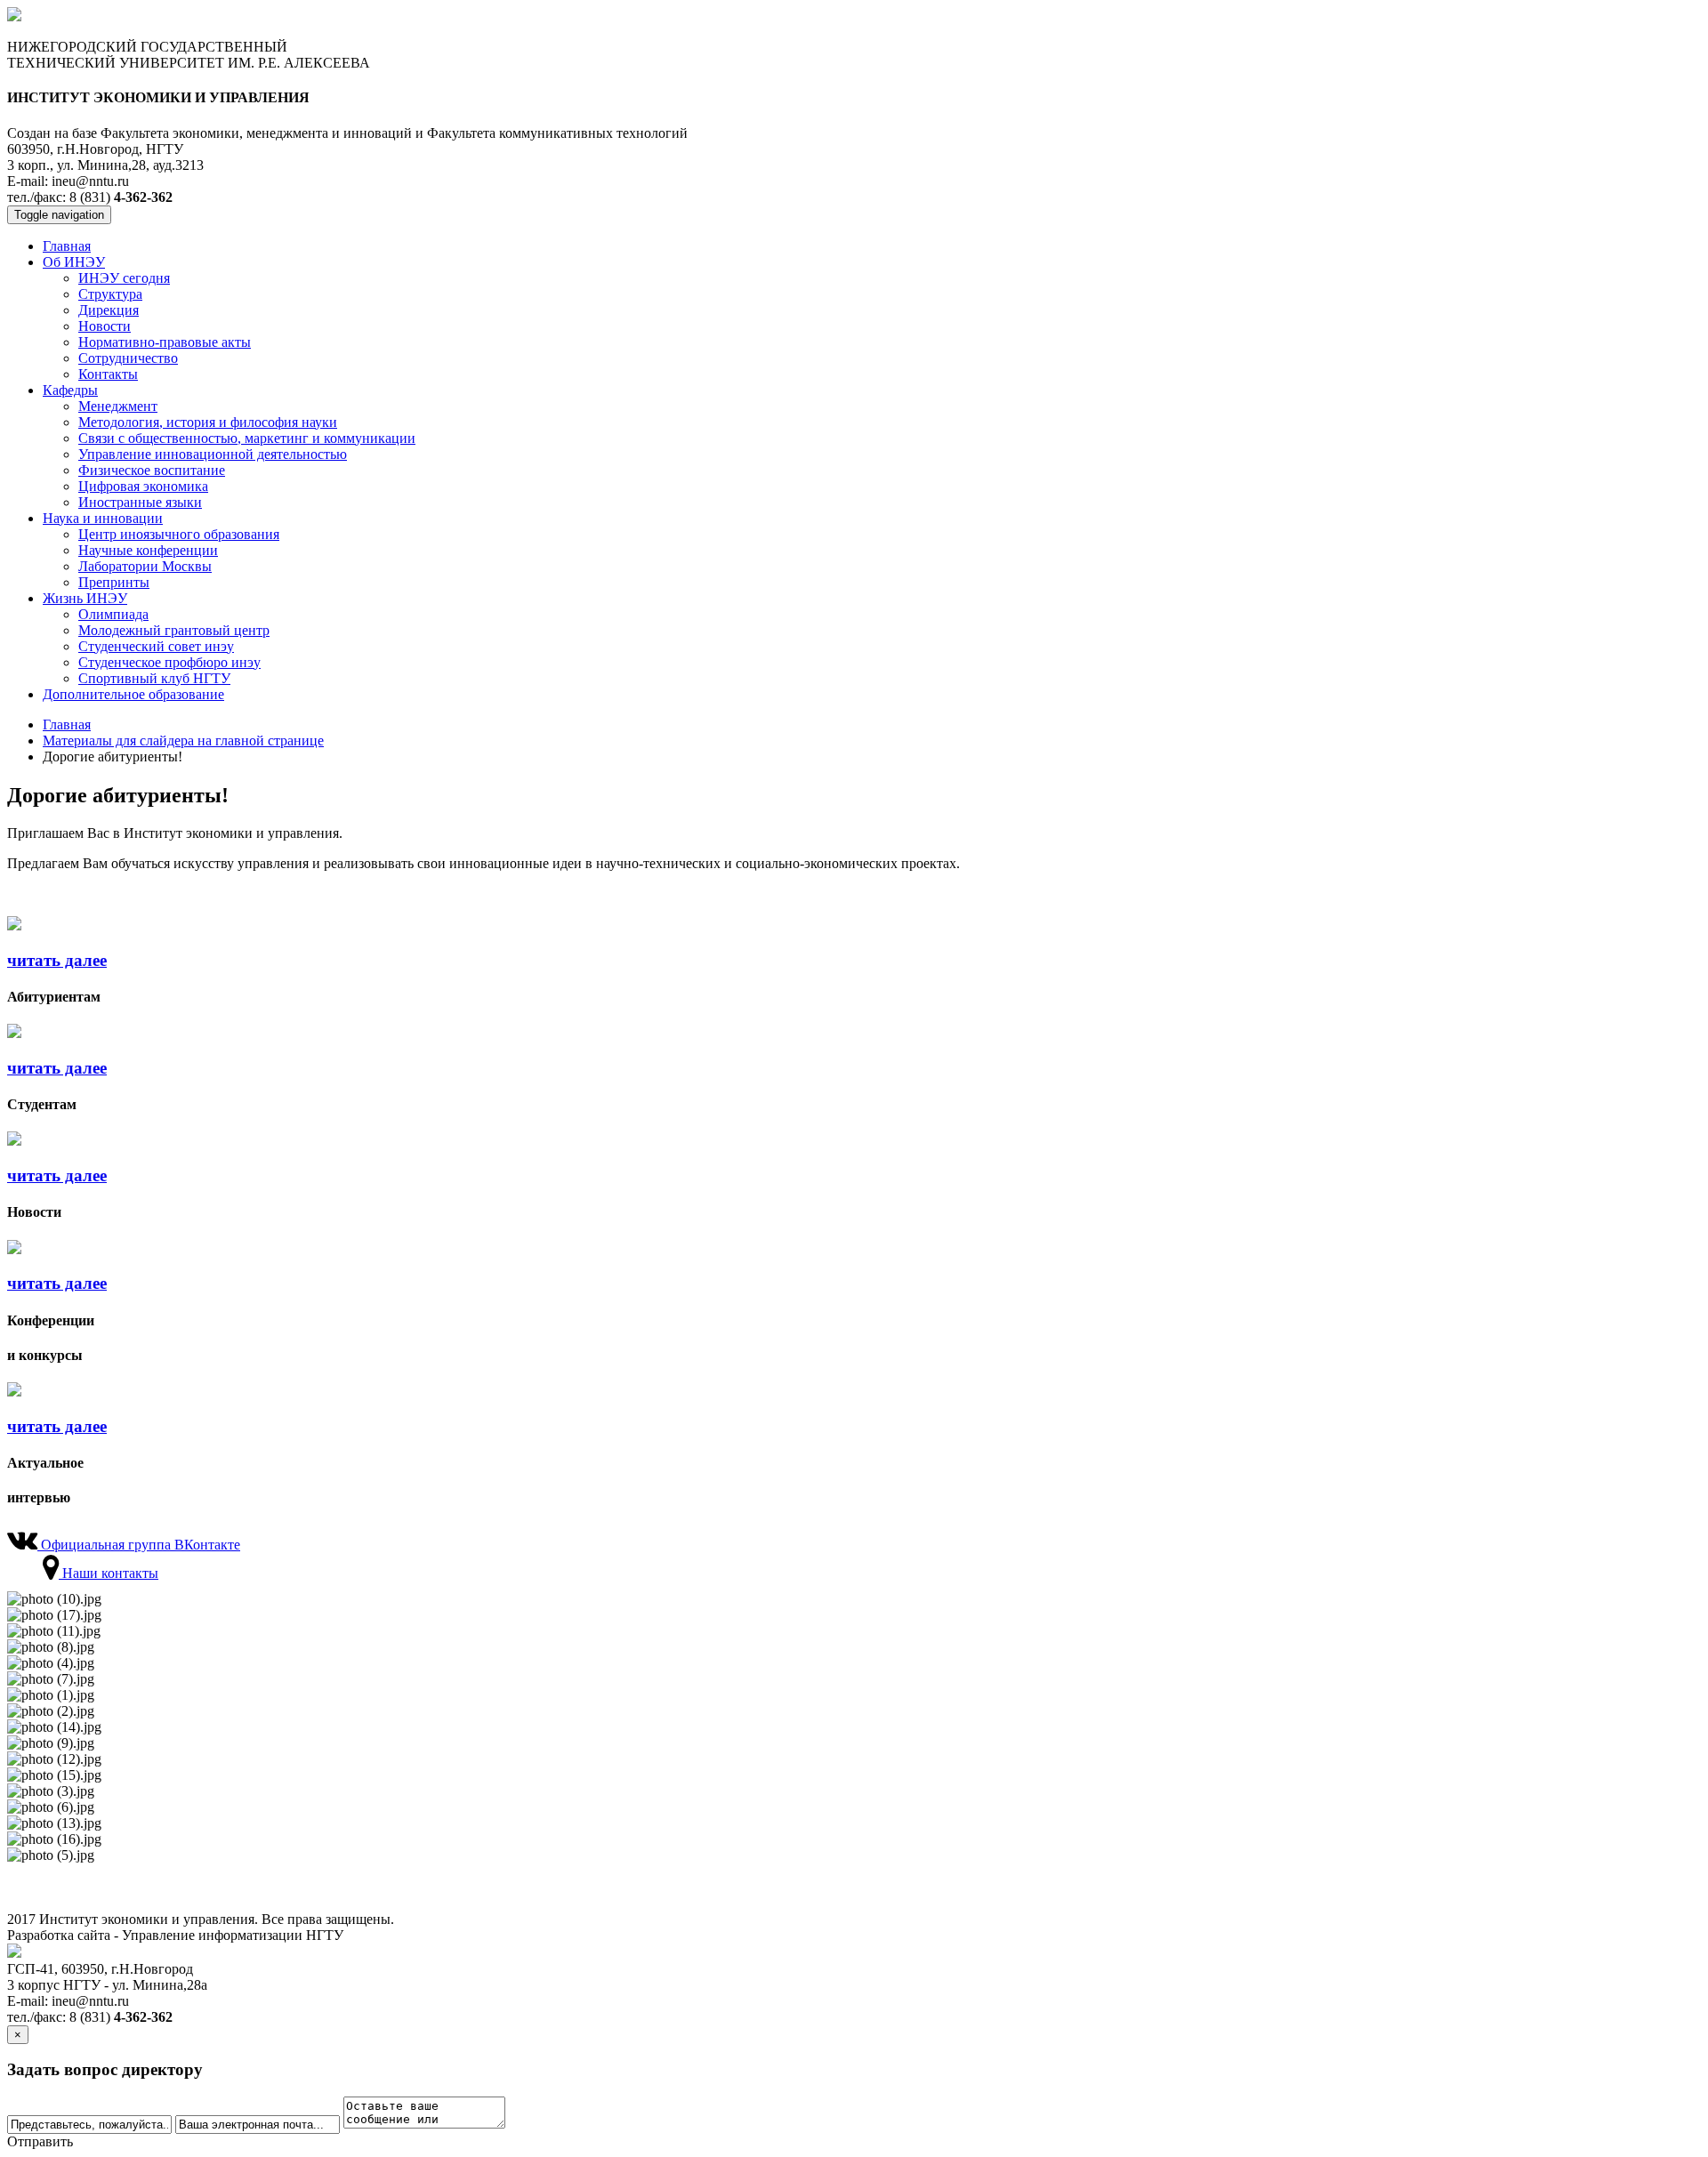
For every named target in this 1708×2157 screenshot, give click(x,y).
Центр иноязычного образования (179, 534)
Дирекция (109, 310)
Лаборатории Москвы (145, 566)
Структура (110, 294)
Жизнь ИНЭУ (85, 598)
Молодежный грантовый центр (174, 630)
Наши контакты (109, 1573)
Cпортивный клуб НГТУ (154, 678)
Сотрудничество (128, 358)
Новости (105, 326)
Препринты (114, 582)
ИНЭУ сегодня (124, 278)
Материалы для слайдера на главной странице (183, 740)
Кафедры (70, 390)
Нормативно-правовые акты (165, 342)
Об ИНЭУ (74, 262)
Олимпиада (113, 614)
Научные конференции (148, 550)
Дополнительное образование (133, 694)
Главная (67, 246)
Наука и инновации (103, 518)
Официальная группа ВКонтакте (139, 1545)
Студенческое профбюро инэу (169, 662)
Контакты (108, 374)
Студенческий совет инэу (156, 646)
